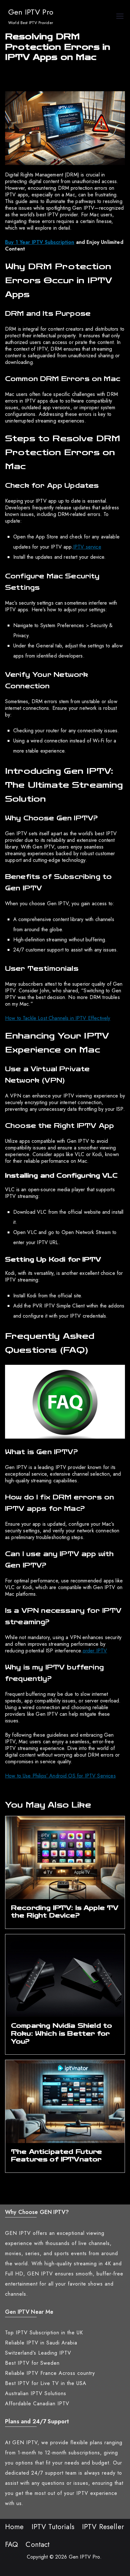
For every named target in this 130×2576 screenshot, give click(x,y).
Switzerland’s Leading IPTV (38, 2353)
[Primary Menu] (120, 17)
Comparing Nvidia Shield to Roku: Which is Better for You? (62, 2033)
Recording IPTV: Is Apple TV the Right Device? (65, 1912)
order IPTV (95, 1651)
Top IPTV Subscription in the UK (44, 2333)
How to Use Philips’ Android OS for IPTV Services (60, 1776)
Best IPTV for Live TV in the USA (46, 2383)
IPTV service (87, 547)
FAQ (12, 2544)
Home (15, 2527)
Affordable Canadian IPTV (37, 2404)
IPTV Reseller (103, 2527)
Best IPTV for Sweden (32, 2363)
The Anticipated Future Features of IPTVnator (57, 2156)
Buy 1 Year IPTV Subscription (40, 242)
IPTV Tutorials (53, 2527)
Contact (38, 2544)
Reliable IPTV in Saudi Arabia (41, 2343)
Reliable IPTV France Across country (50, 2373)
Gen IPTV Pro (31, 12)
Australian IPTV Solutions (36, 2393)
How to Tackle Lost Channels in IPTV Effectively (58, 1018)
